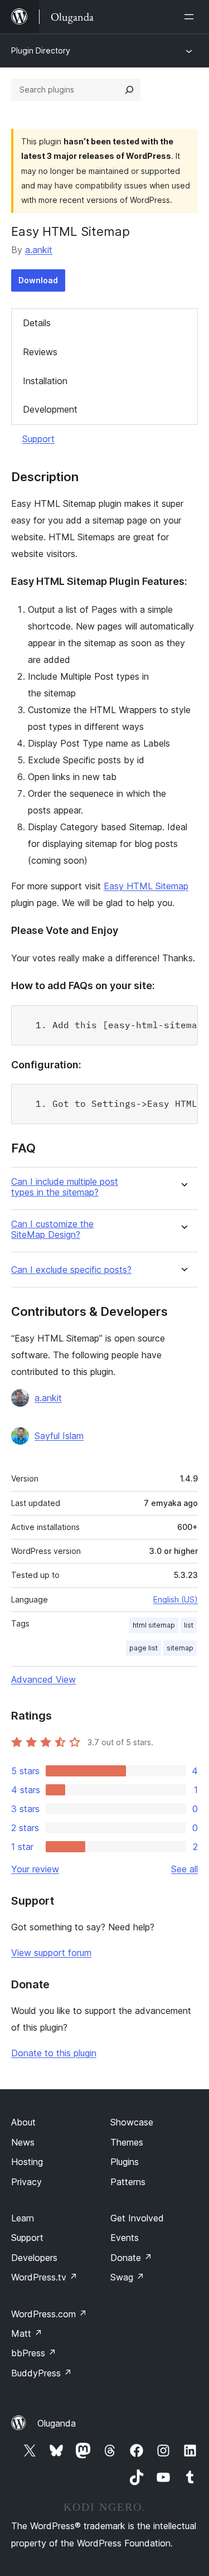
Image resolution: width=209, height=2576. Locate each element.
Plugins (125, 2162)
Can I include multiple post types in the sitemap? (65, 1187)
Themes (127, 2142)
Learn (23, 2218)
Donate (131, 2258)
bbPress (34, 2353)
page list (144, 1648)
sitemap (180, 1648)
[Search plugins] (129, 90)
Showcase (132, 2122)
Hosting (27, 2162)
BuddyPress (42, 2373)
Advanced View (43, 1679)
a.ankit (39, 250)
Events (125, 2238)
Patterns (128, 2182)
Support (38, 439)
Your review (35, 1869)
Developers (34, 2258)
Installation (45, 381)
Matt (27, 2333)
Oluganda (57, 2423)
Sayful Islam (59, 1436)
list (189, 1625)
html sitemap (154, 1625)
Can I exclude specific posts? (71, 1270)
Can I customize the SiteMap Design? (52, 1229)
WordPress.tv (44, 2277)
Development (50, 409)
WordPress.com (49, 2314)
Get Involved (137, 2218)
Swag (127, 2277)
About (23, 2122)
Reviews (40, 352)
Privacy (26, 2182)
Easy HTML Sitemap (146, 886)
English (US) (176, 1599)
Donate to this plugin (54, 2053)
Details (37, 323)
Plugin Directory (41, 50)
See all (184, 1869)
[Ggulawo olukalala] (191, 17)
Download (38, 280)
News (23, 2142)
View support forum (51, 1953)
